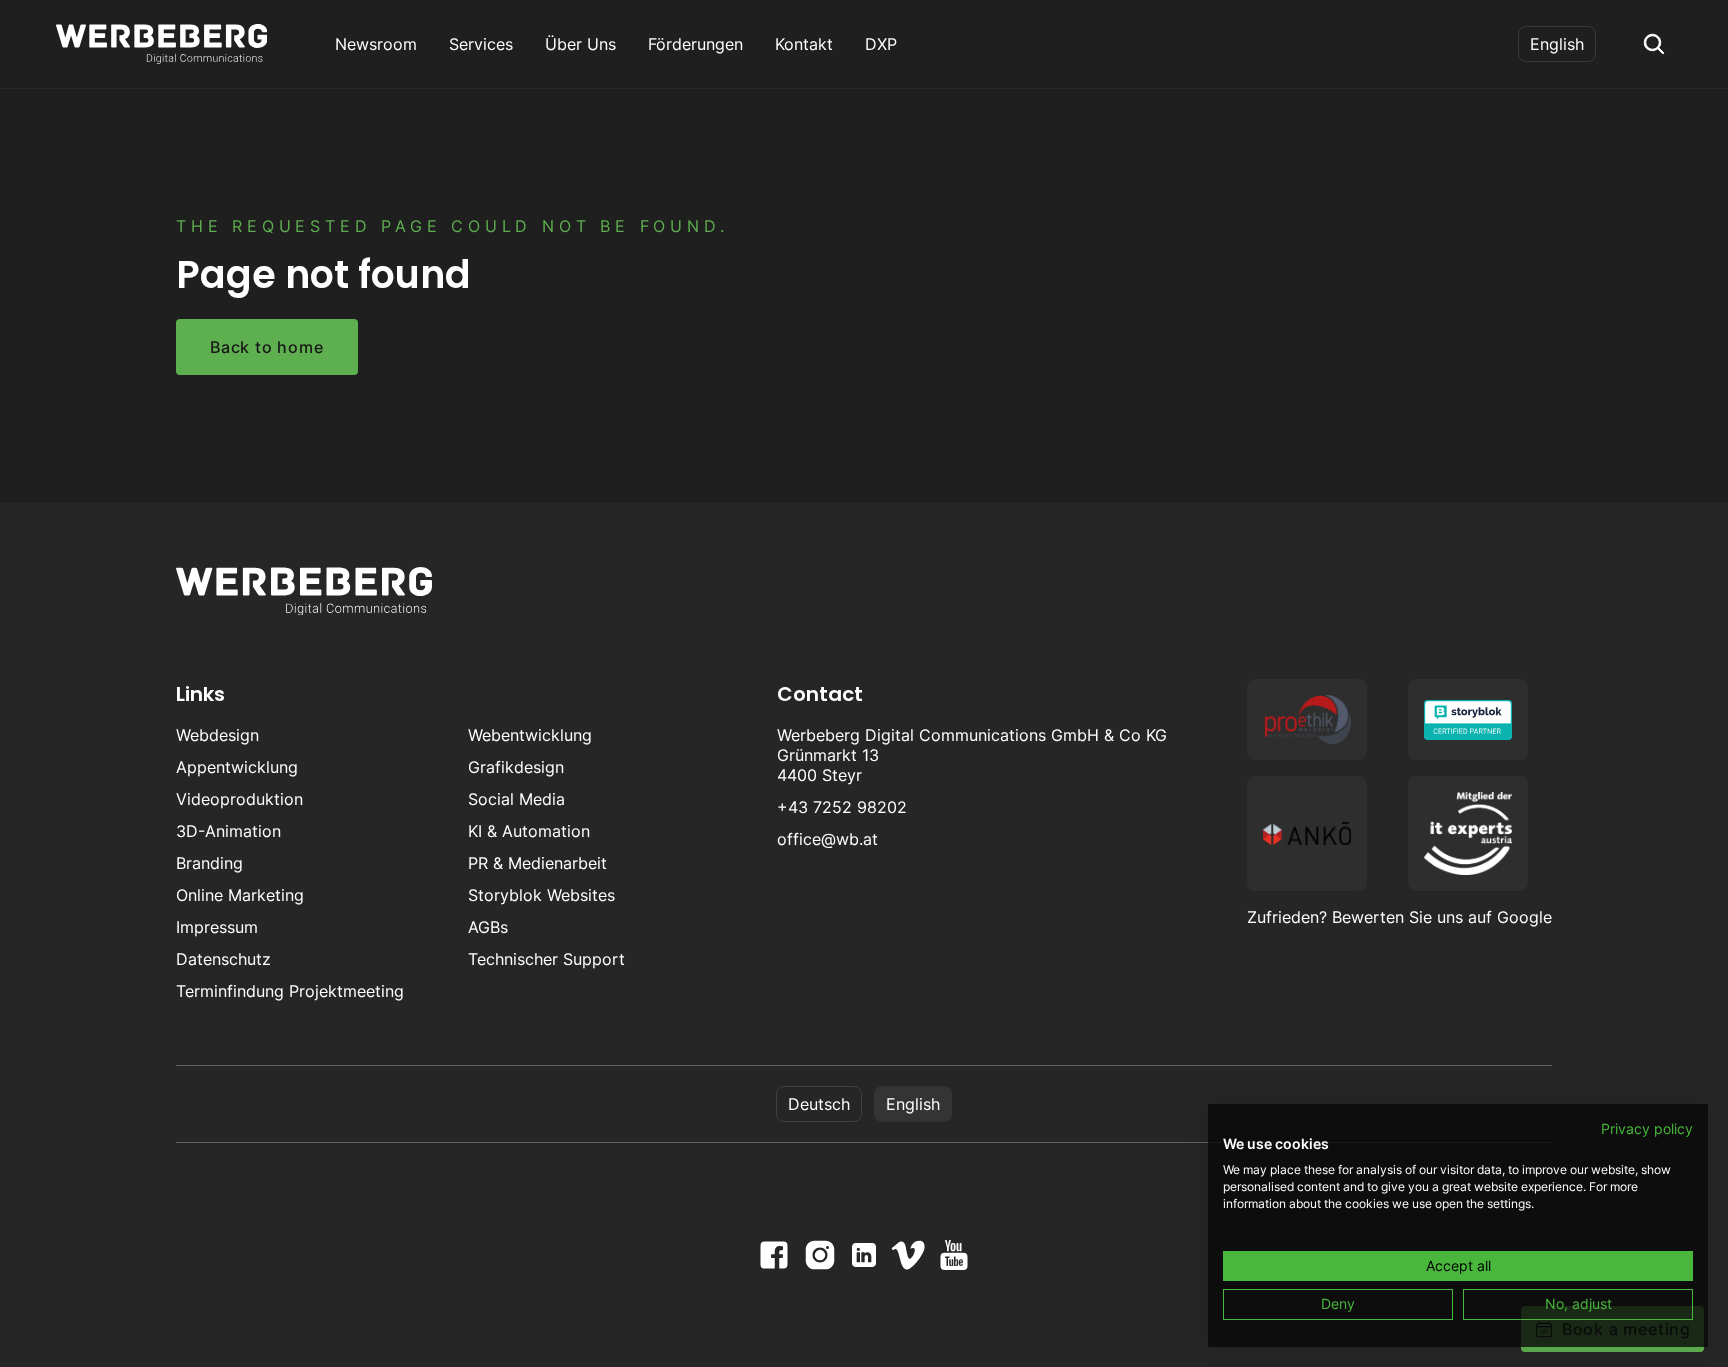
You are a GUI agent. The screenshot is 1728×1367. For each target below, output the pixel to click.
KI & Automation (529, 831)
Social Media (516, 799)
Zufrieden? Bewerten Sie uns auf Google (1399, 917)
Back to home (267, 347)
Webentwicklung (530, 735)
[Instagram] (820, 1255)
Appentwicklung (237, 767)
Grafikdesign (516, 767)
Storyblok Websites (541, 895)
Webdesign (217, 735)
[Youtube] (954, 1255)
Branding (209, 863)
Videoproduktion (239, 799)
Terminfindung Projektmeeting (290, 991)
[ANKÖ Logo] (1307, 833)
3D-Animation (228, 831)
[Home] (161, 44)
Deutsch (819, 1104)
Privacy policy (1647, 1129)
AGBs (488, 927)
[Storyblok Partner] (1468, 719)
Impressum (217, 927)
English (1557, 44)
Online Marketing (240, 895)
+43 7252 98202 (842, 807)
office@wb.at (827, 839)
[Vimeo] (908, 1255)
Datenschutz (223, 959)
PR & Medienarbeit (537, 863)
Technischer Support (546, 959)
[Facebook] (774, 1255)
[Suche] (1654, 44)
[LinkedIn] (864, 1255)
